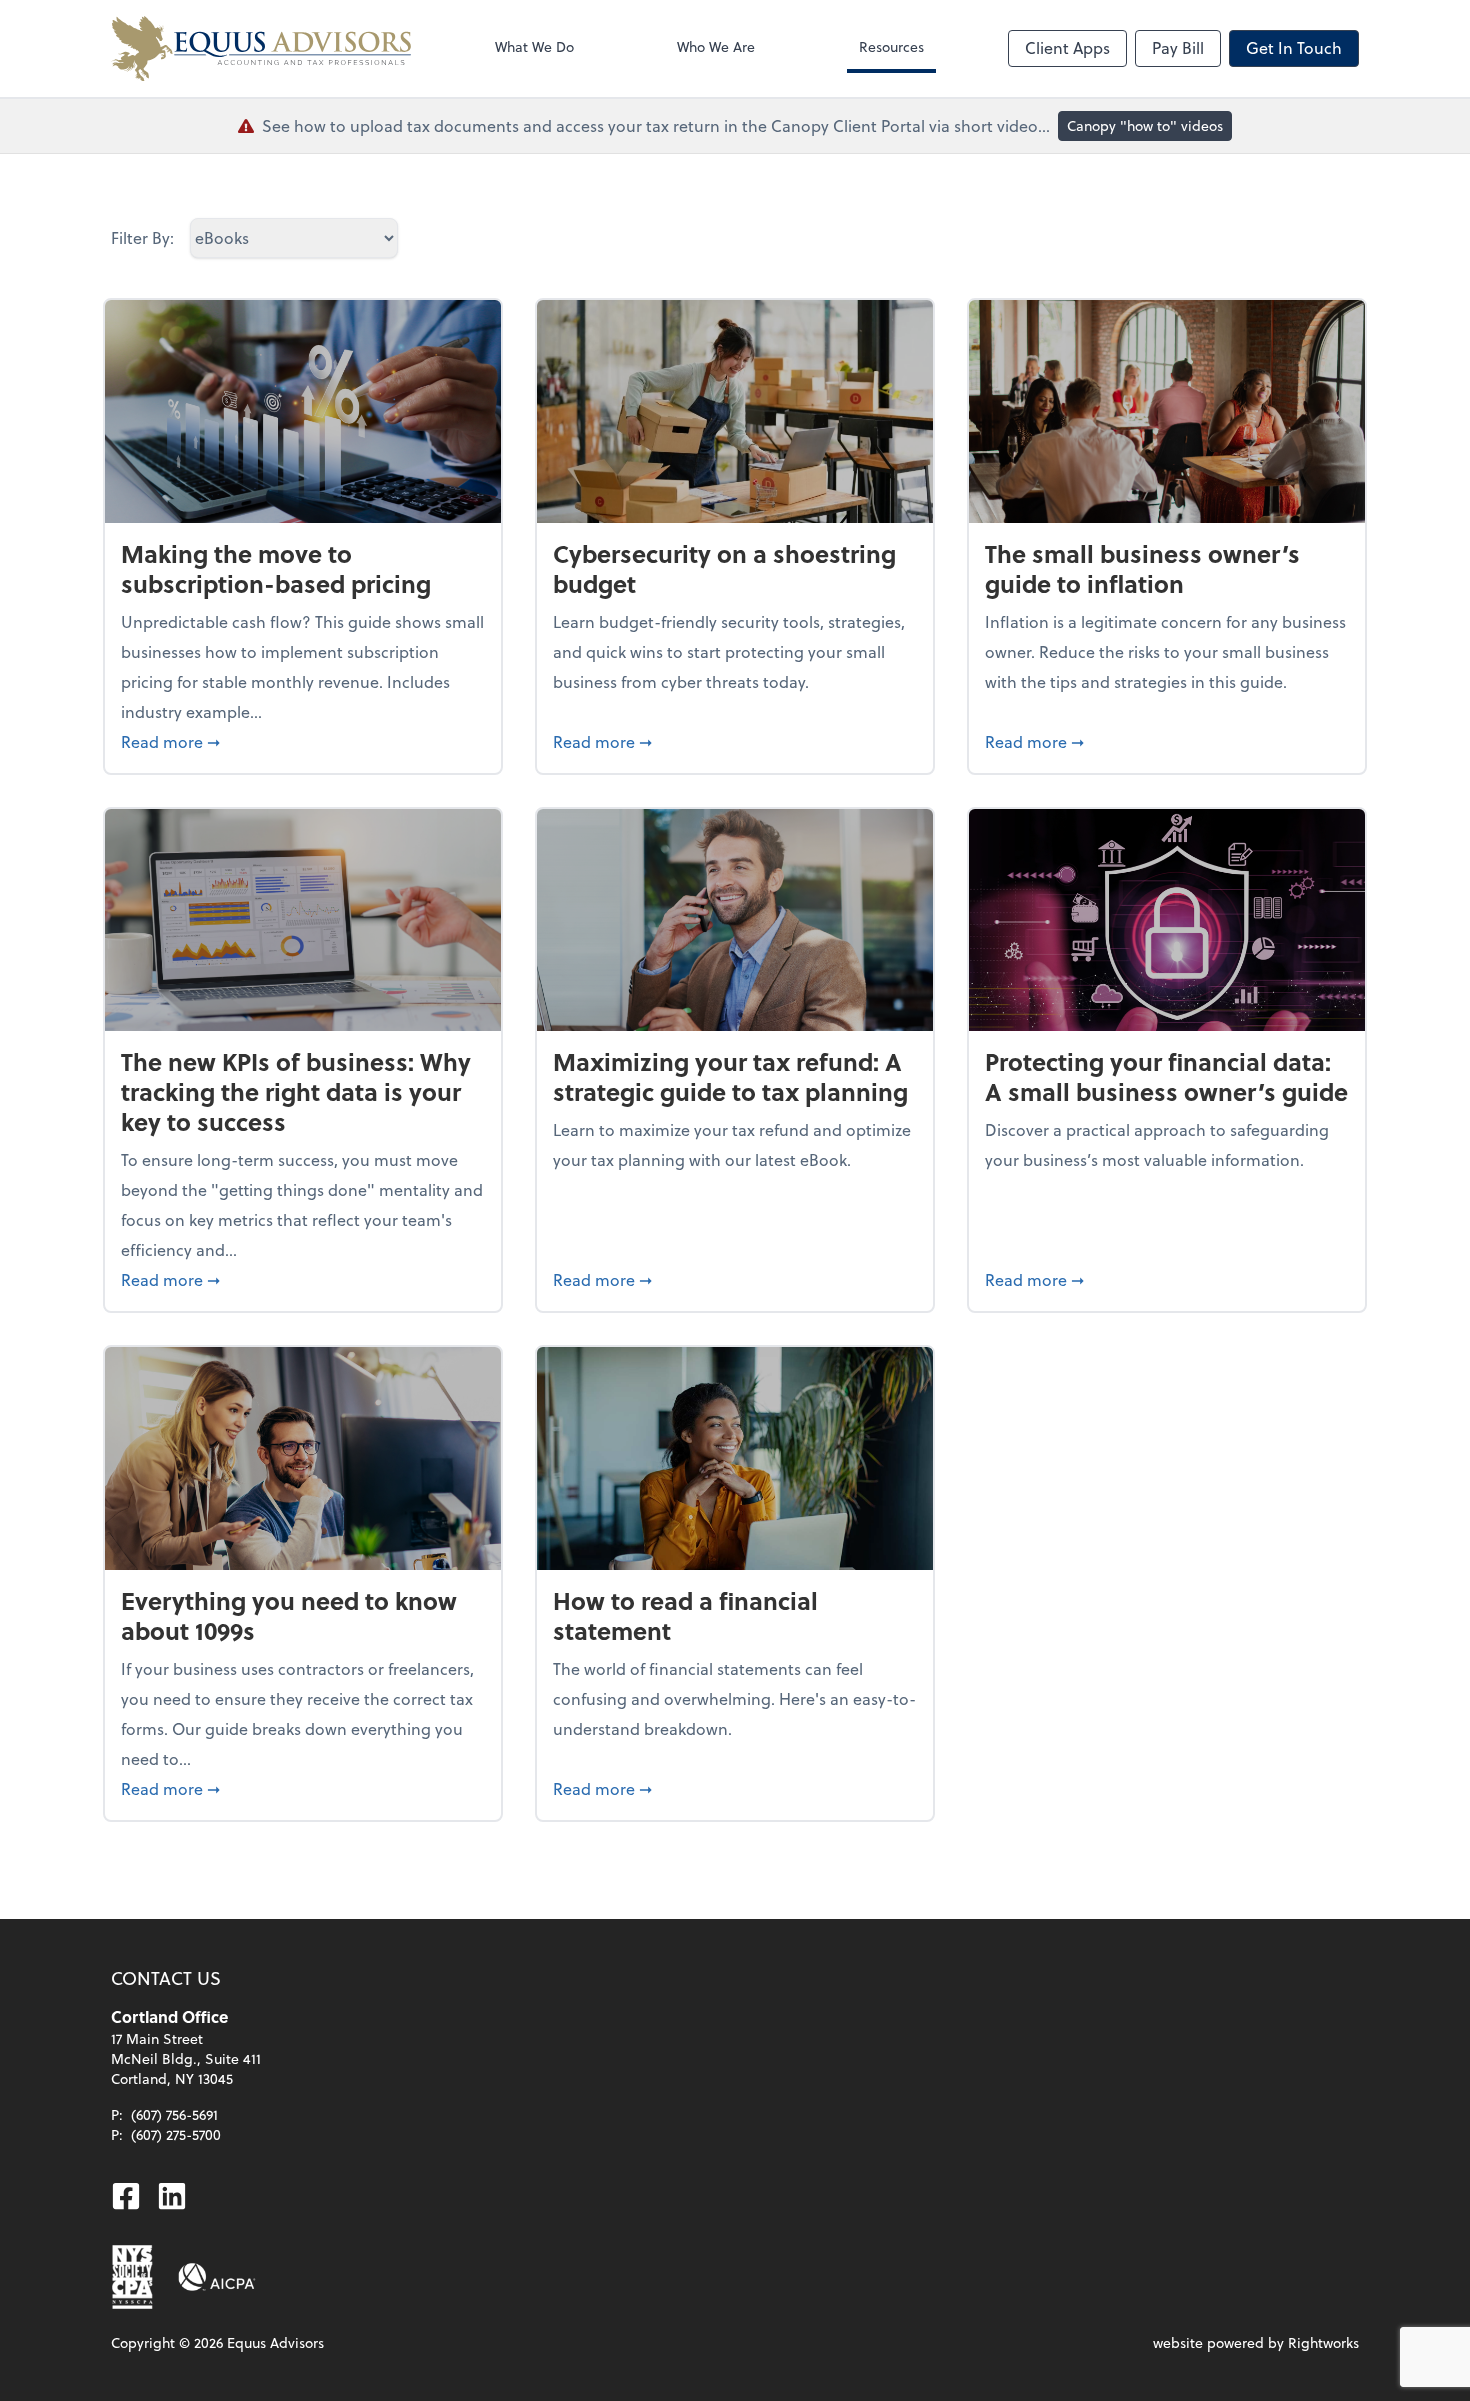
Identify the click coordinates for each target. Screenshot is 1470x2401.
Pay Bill (1178, 47)
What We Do (534, 46)
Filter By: (142, 237)
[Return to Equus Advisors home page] (261, 48)
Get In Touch (1294, 47)
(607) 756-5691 (174, 2114)
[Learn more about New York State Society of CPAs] (132, 2277)
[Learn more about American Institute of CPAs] (217, 2277)
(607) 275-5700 (176, 2134)
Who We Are (716, 46)
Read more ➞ (303, 741)
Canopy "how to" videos (1145, 125)
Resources (891, 46)
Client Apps (1067, 47)
